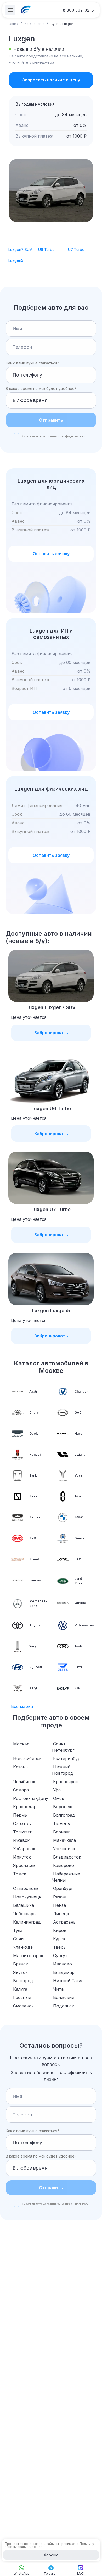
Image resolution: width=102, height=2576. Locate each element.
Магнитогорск (28, 1956)
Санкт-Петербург (63, 1747)
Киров (60, 1930)
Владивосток (67, 1857)
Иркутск (22, 1857)
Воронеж (63, 1807)
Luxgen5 (16, 260)
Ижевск (21, 1840)
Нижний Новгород (63, 1770)
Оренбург (63, 1888)
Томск (20, 1874)
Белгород (23, 1981)
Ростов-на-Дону (31, 1798)
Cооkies (36, 2547)
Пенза (59, 1905)
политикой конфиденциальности (68, 436)
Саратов (22, 1823)
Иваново (63, 1964)
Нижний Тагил (68, 1981)
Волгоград (64, 1815)
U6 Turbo (46, 250)
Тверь (59, 1947)
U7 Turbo (76, 250)
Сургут (60, 1956)
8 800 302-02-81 (79, 10)
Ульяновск (64, 1849)
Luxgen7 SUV (20, 250)
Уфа (57, 1790)
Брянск (21, 1964)
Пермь (20, 1815)
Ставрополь (26, 1888)
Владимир (64, 1972)
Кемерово (64, 1865)
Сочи (18, 1939)
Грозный (22, 1997)
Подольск (64, 2006)
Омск (59, 1798)
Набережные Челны (66, 1877)
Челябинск (24, 1782)
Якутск (20, 1972)
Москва (21, 1744)
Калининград (27, 1922)
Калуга (20, 1989)
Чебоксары (25, 1914)
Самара (21, 1790)
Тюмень (61, 1823)
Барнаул (62, 1832)
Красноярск (66, 1782)
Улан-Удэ (23, 1947)
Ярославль (24, 1865)
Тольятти (23, 1832)
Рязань (60, 1897)
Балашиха (24, 1905)
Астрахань (64, 1922)
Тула (18, 1930)
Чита (58, 1989)
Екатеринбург (68, 1758)
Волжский (64, 1997)
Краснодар (25, 1807)
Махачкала (64, 1840)
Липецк (61, 1914)
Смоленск (23, 2006)
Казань (20, 1767)
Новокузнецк (27, 1897)
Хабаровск (24, 1849)
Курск (59, 1939)
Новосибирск (27, 1758)
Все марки (22, 1706)
